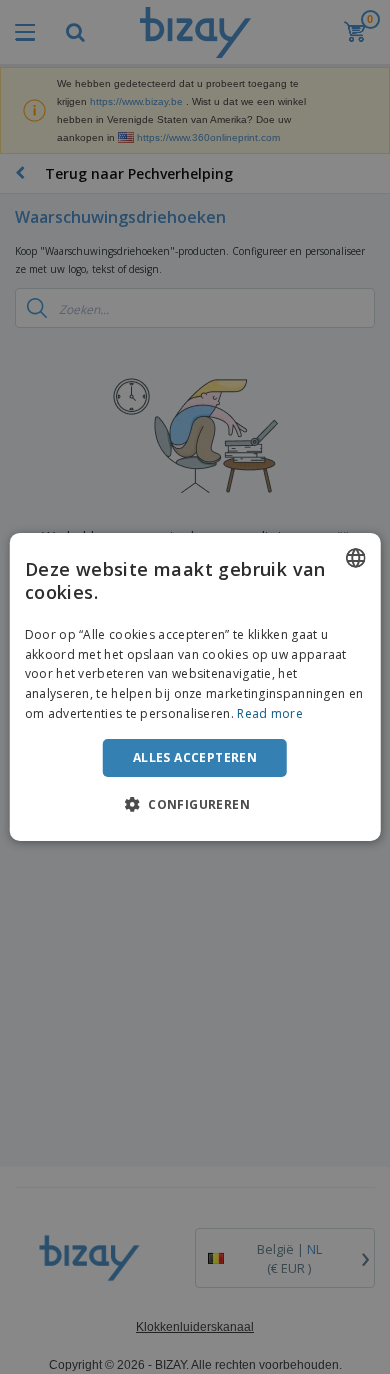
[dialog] (195, 687)
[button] (195, 804)
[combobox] (355, 558)
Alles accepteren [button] (195, 757)
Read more (270, 713)
